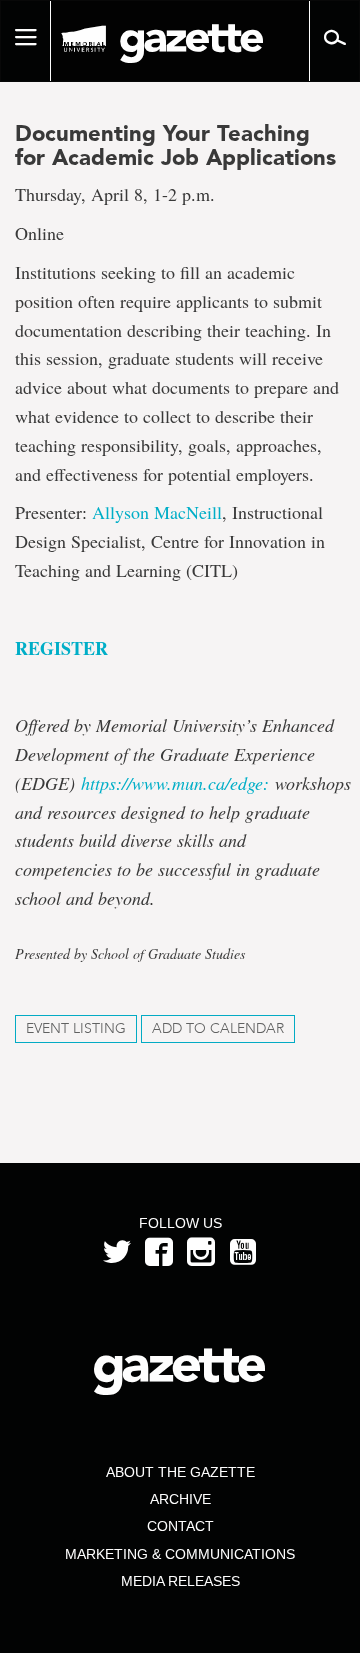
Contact (180, 1526)
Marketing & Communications (180, 1554)
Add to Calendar (218, 1028)
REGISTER (61, 648)
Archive (180, 1499)
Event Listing (76, 1028)
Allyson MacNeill (157, 512)
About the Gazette (180, 1472)
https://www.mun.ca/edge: (175, 783)
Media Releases (180, 1581)
